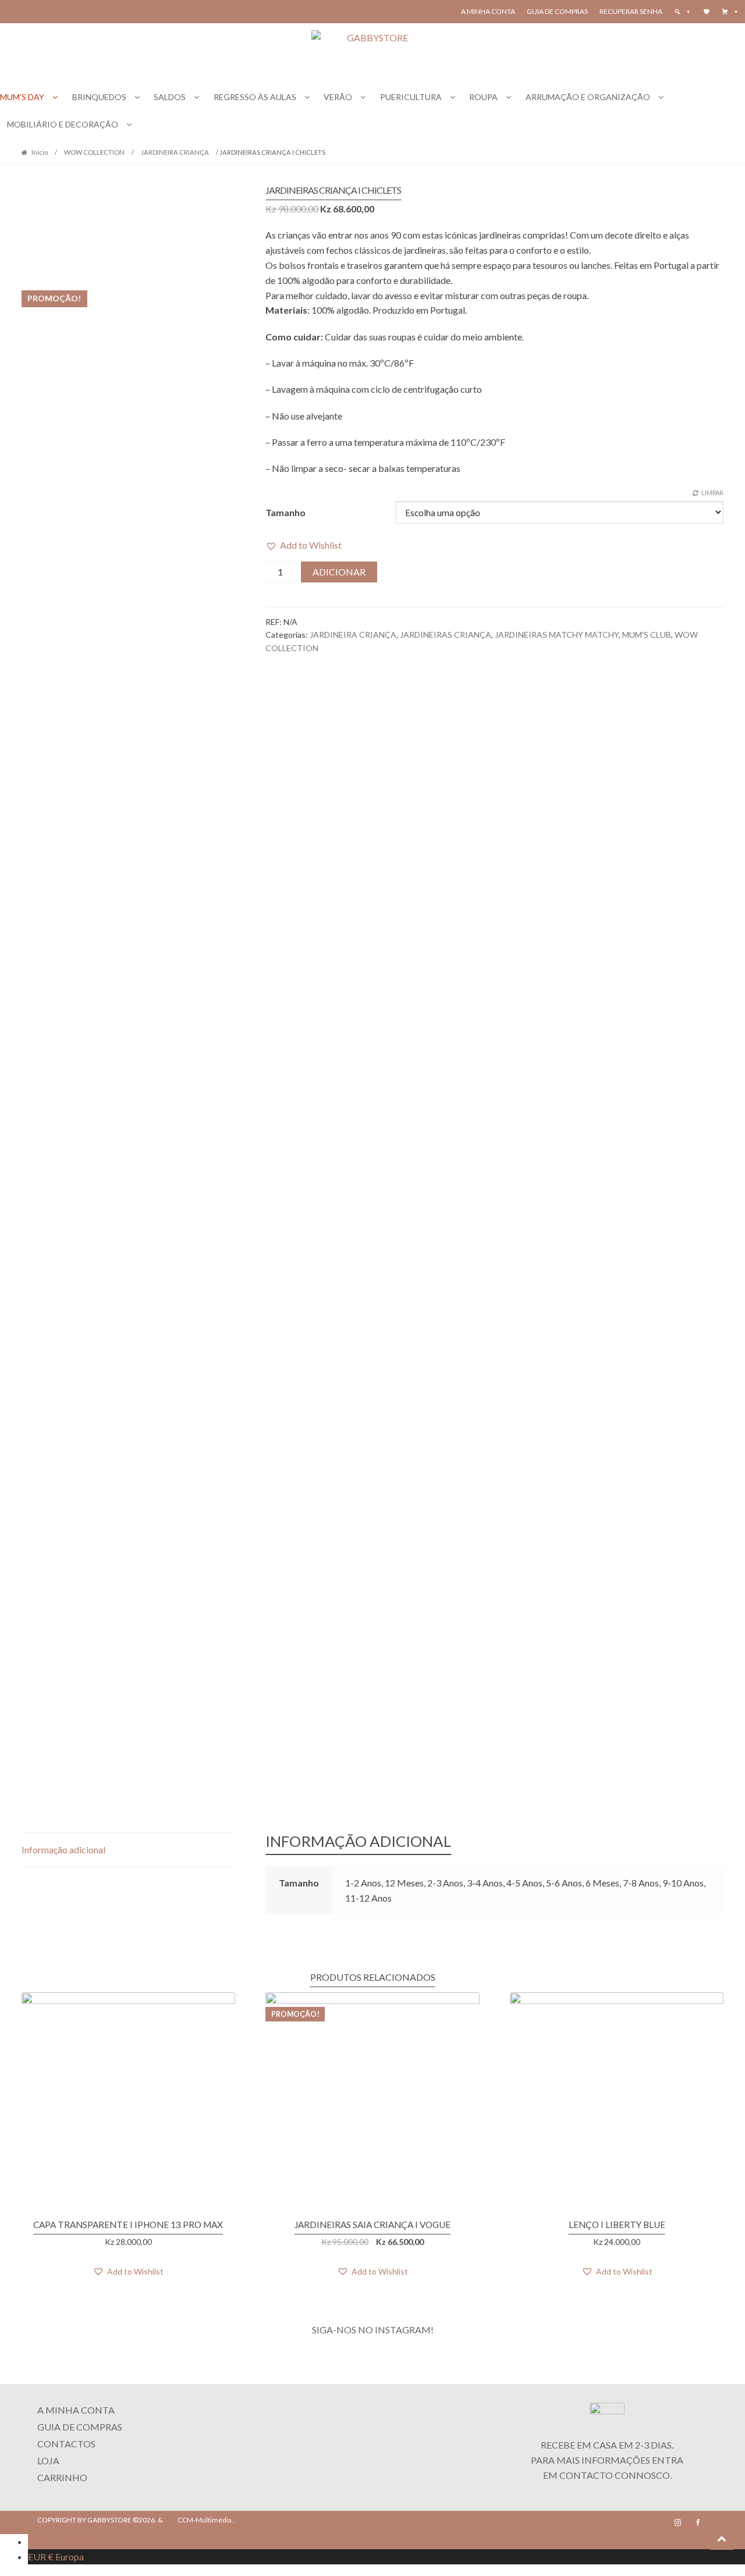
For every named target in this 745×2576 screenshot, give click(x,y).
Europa (56, 2557)
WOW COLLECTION (94, 152)
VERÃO (338, 97)
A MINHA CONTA (76, 2410)
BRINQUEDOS (99, 97)
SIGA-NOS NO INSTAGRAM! (373, 2330)
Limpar (712, 493)
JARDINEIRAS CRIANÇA (446, 635)
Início (40, 152)
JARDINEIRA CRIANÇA (175, 152)
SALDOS (170, 97)
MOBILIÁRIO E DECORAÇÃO (63, 124)
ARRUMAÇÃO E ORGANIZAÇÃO (588, 97)
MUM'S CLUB (647, 635)
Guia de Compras (557, 11)
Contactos (66, 2444)
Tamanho (285, 512)
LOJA (48, 2460)
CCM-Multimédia (205, 2520)
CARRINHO (62, 2477)
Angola (60, 2541)
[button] (730, 12)
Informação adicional (63, 1850)
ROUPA (483, 97)
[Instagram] (678, 2522)
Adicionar (339, 572)
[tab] (128, 1850)
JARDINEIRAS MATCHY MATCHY (557, 635)
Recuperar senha (631, 11)
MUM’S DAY (22, 97)
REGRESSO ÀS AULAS (255, 97)
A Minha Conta (488, 11)
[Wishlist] (707, 12)
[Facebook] (698, 2522)
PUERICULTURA (411, 97)
